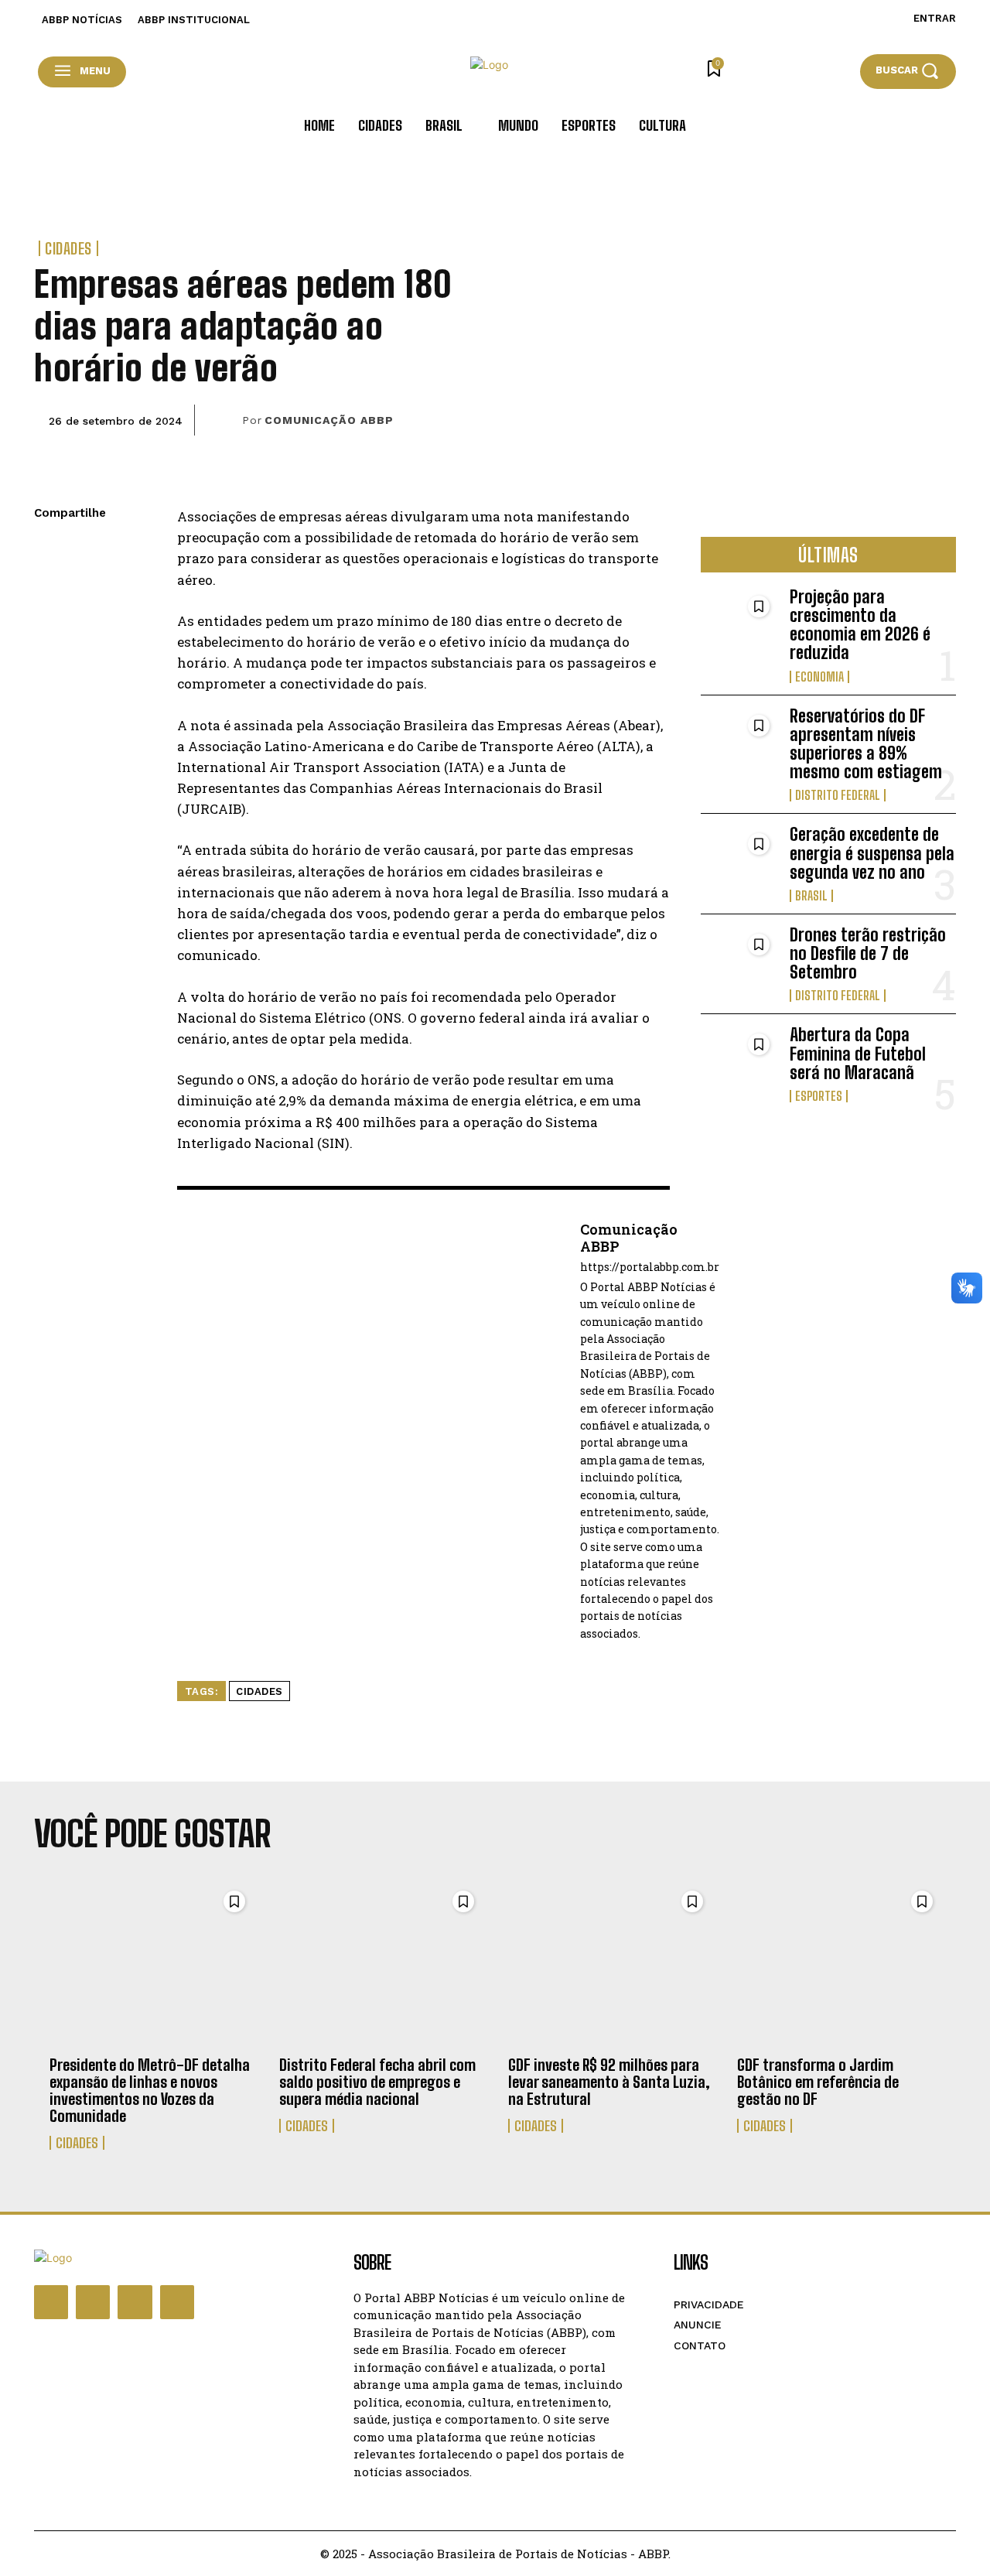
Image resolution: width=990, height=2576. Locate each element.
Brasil (811, 896)
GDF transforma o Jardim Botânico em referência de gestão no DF (818, 2082)
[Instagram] (93, 2302)
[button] (908, 71)
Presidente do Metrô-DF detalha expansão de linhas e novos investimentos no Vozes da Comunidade (150, 2090)
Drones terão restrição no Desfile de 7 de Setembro (868, 953)
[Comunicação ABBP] (224, 420)
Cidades (68, 248)
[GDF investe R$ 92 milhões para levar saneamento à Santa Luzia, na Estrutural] (610, 1964)
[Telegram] (49, 660)
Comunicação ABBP (329, 420)
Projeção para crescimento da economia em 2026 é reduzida (860, 625)
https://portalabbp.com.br (650, 1268)
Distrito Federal (838, 795)
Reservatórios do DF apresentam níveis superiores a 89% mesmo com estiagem (866, 744)
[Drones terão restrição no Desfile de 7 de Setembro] (739, 960)
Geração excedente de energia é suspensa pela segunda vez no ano (872, 853)
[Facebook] (49, 551)
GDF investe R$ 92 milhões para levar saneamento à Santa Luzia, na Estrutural (609, 2082)
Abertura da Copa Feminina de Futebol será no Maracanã (858, 1053)
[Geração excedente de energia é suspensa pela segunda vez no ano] (739, 860)
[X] (49, 587)
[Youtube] (177, 2302)
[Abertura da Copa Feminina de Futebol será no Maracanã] (739, 1060)
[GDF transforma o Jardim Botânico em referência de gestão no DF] (839, 1964)
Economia (819, 677)
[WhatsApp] (49, 624)
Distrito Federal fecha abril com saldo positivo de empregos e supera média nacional (377, 2082)
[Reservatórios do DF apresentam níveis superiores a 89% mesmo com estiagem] (739, 741)
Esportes (819, 1096)
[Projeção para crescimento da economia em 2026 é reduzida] (739, 622)
